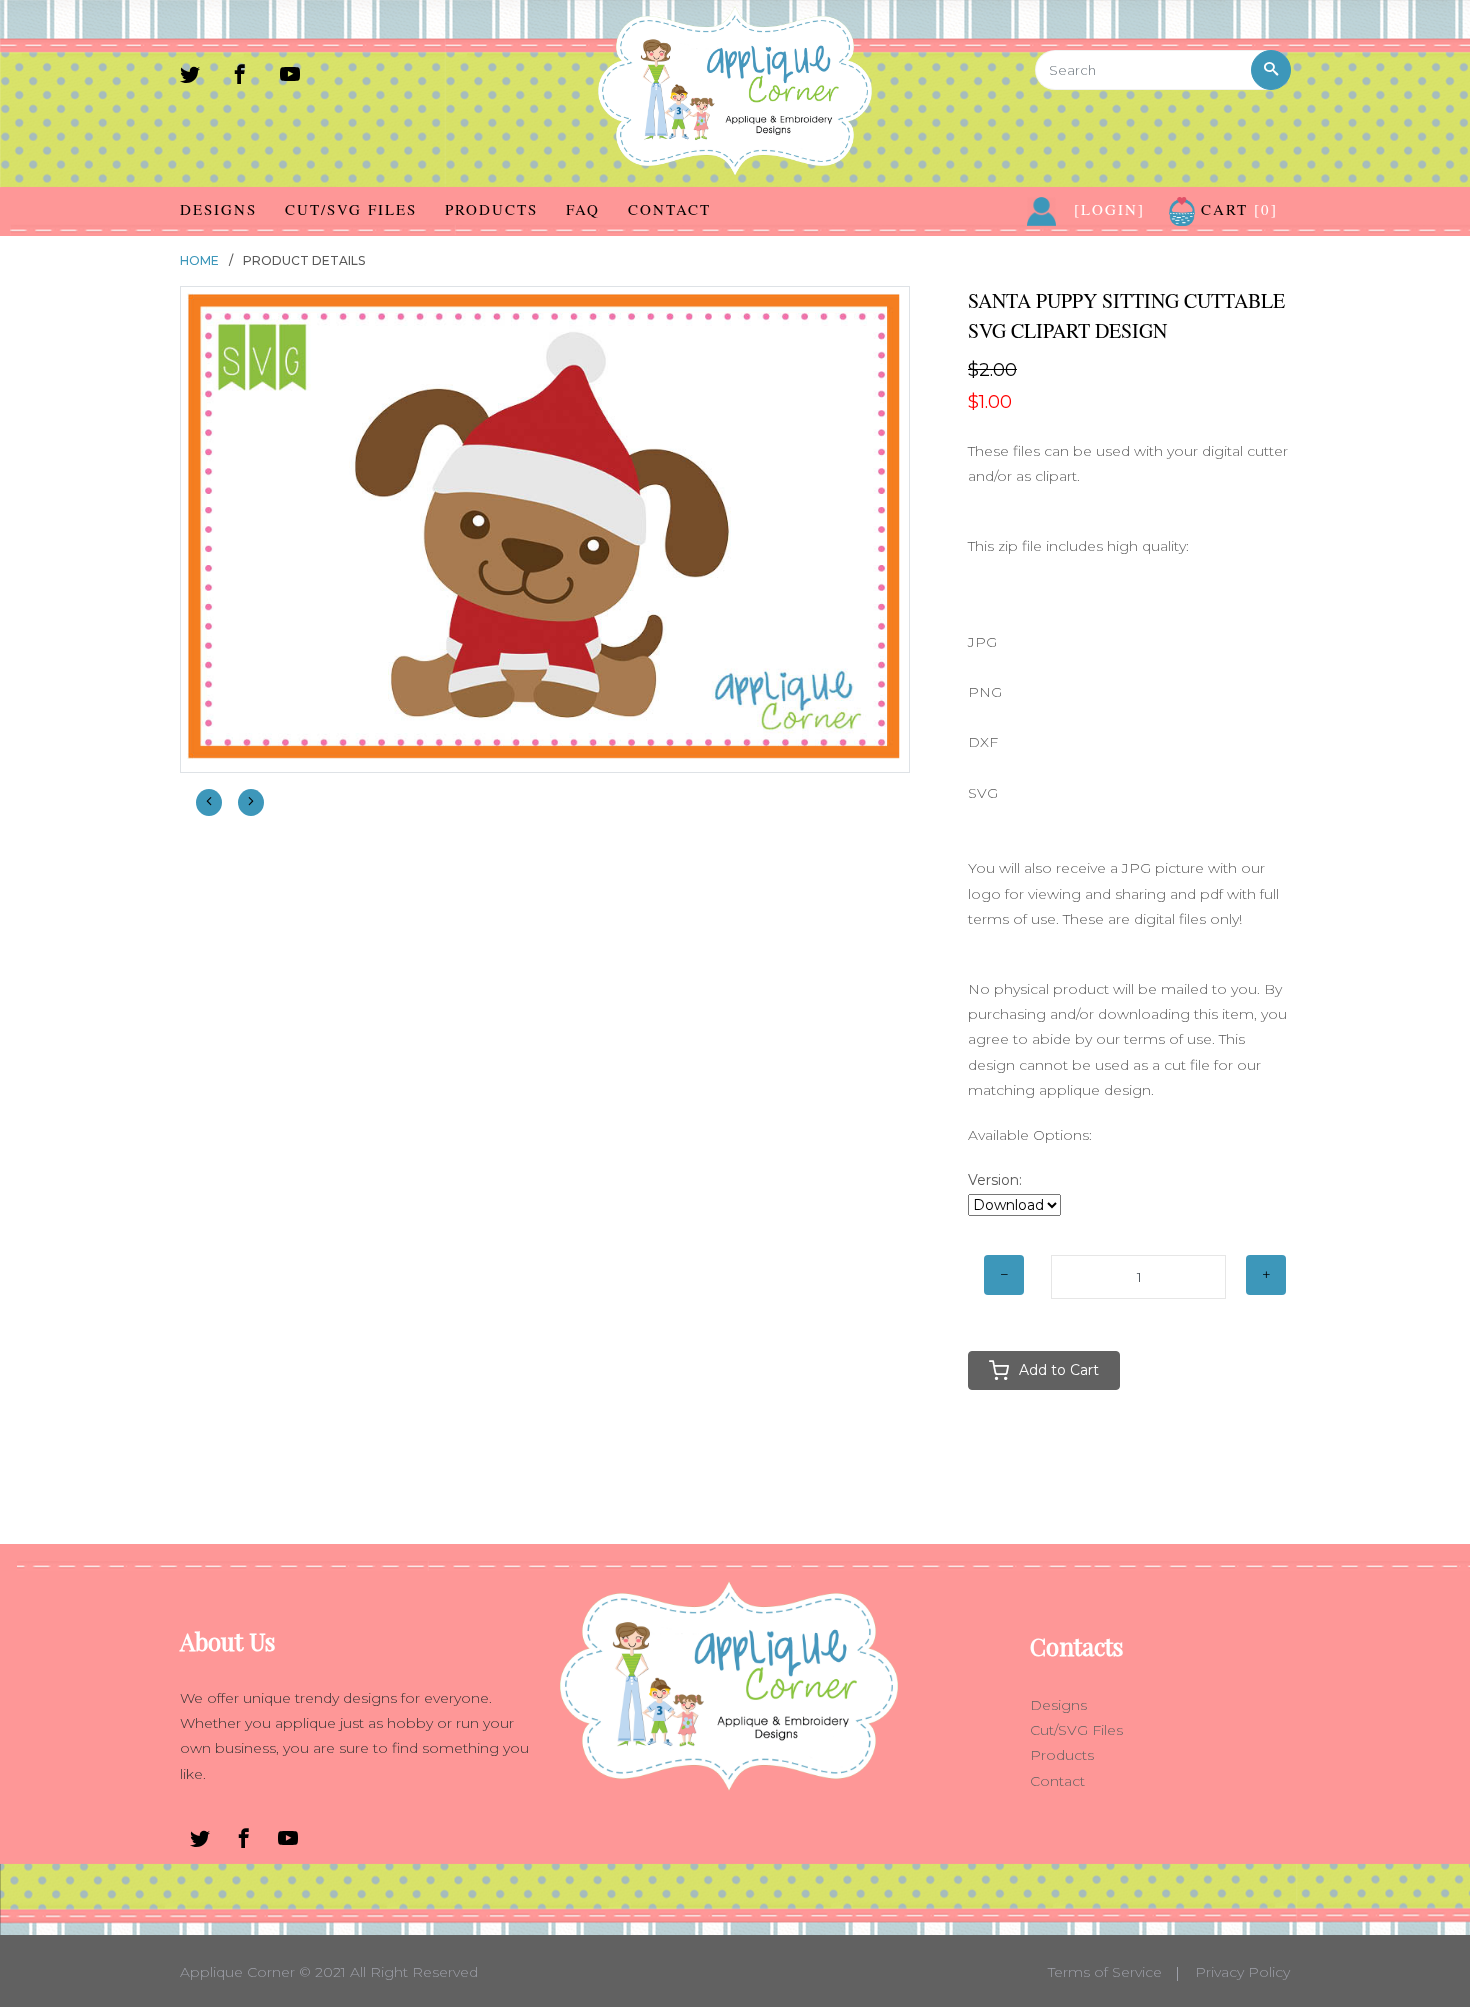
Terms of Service (1105, 1972)
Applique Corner (237, 1972)
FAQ (583, 209)
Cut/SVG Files (351, 209)
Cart (1236, 209)
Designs (218, 209)
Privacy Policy (1242, 1972)
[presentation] (209, 802)
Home (199, 260)
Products (491, 209)
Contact (669, 209)
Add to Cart (1059, 1370)
